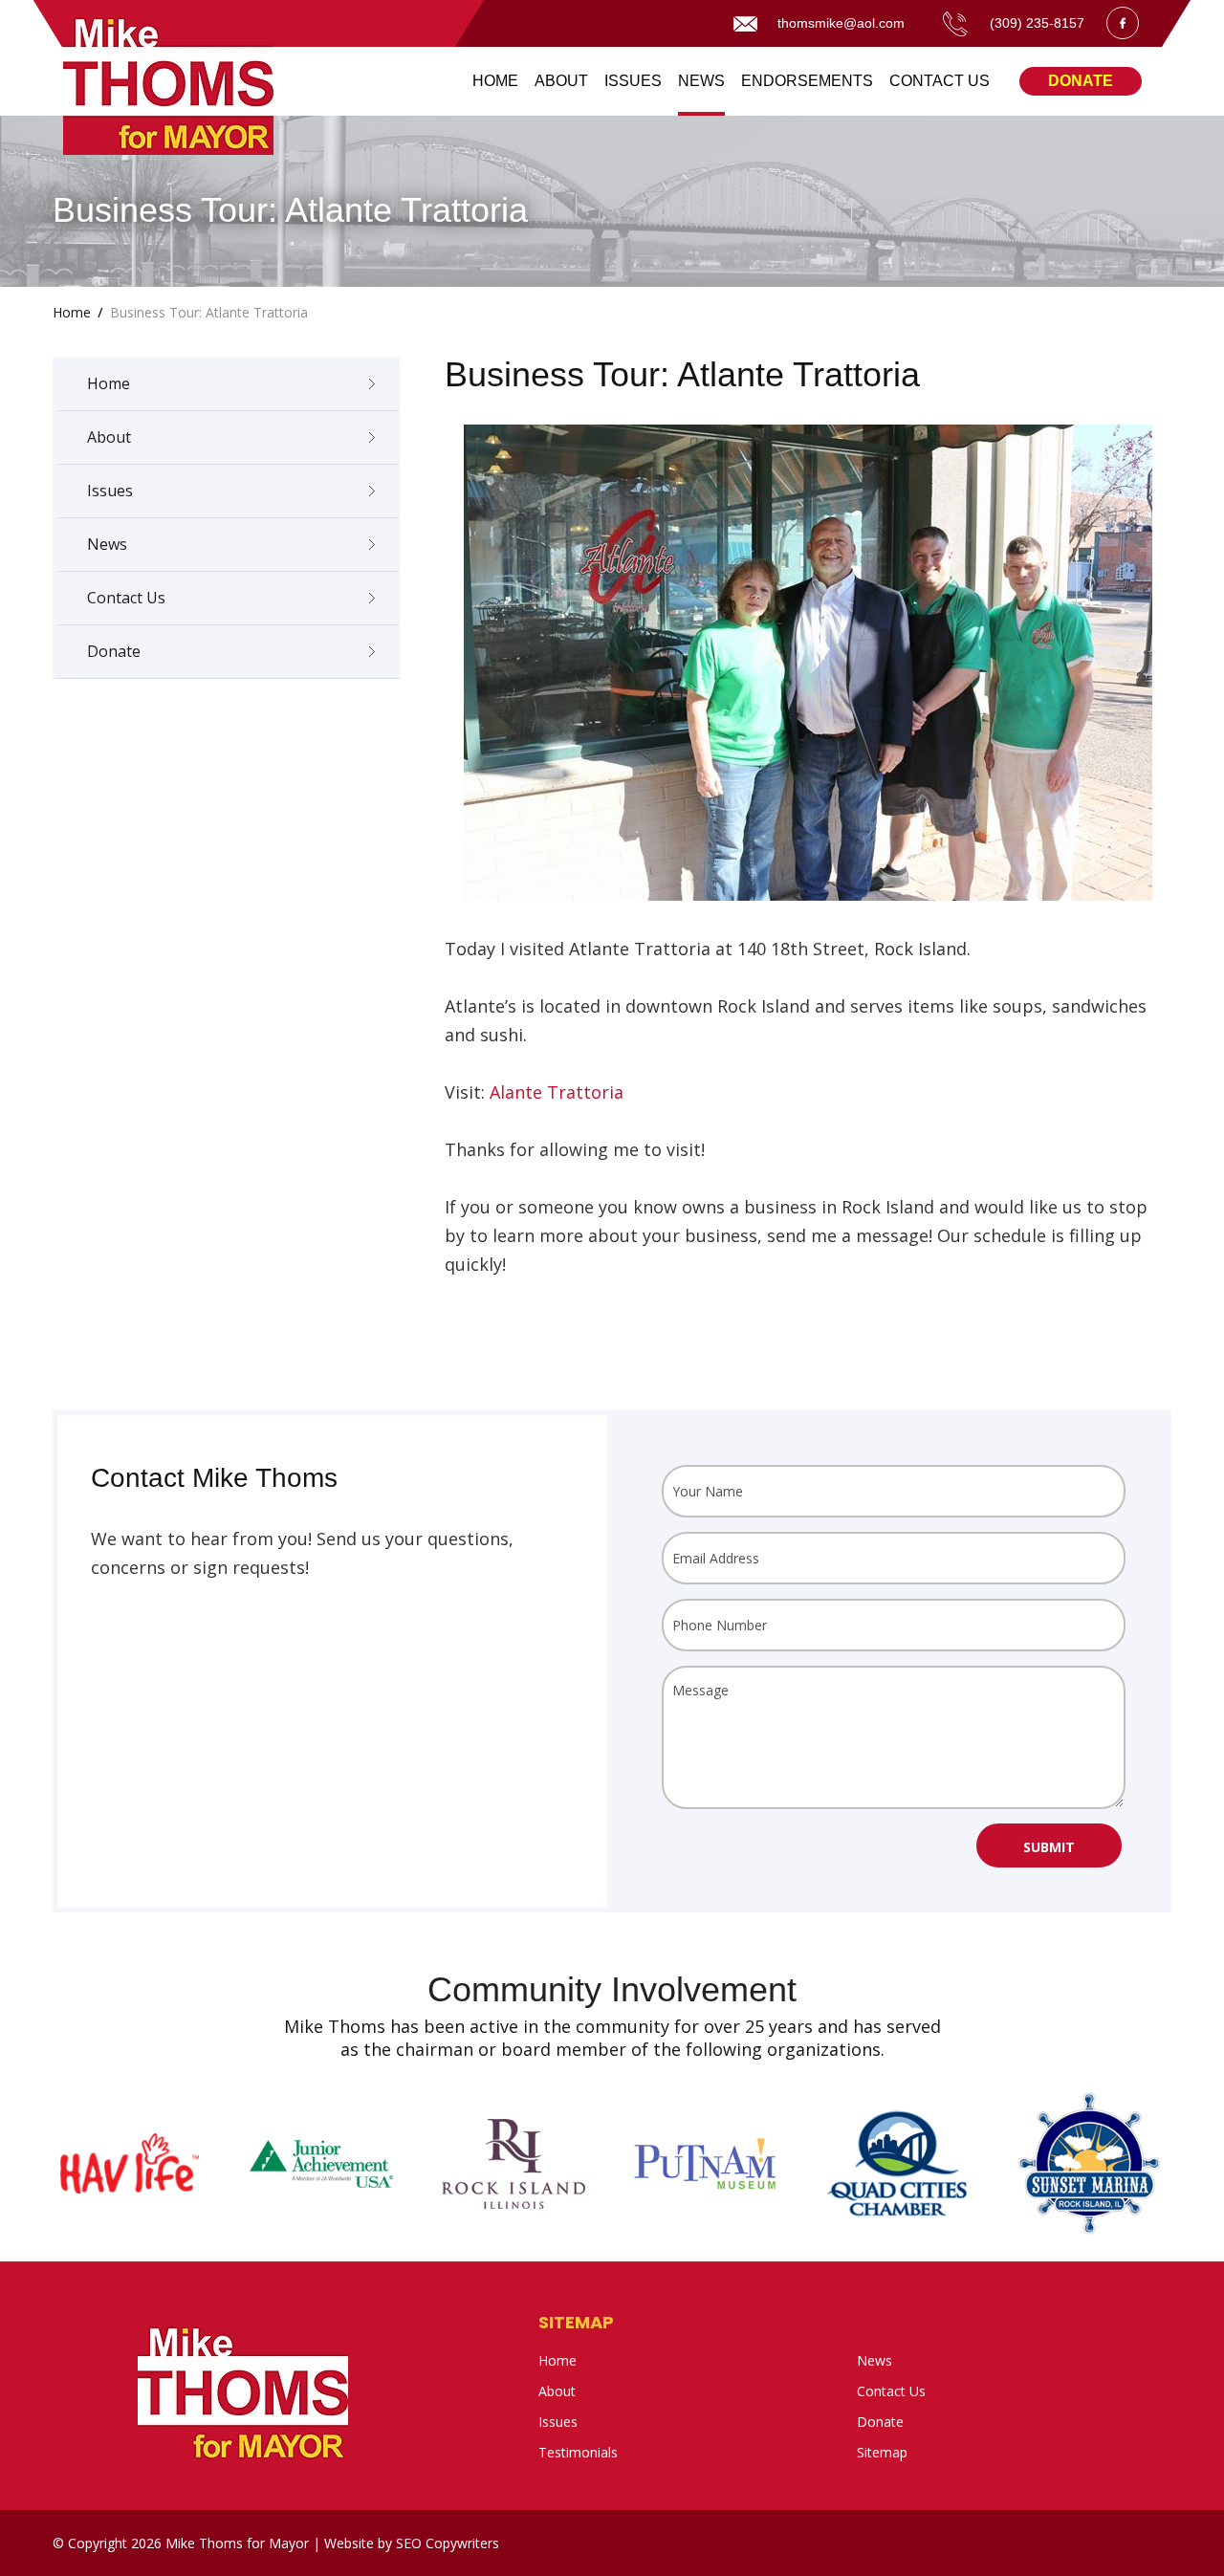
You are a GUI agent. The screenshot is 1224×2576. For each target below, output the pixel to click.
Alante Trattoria (557, 1092)
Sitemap (576, 2322)
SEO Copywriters (448, 2543)
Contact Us (126, 598)
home (72, 312)
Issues (110, 491)
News (107, 544)
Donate (1081, 81)
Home (109, 383)
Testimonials (578, 2452)
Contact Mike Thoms (214, 1478)
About (109, 437)
